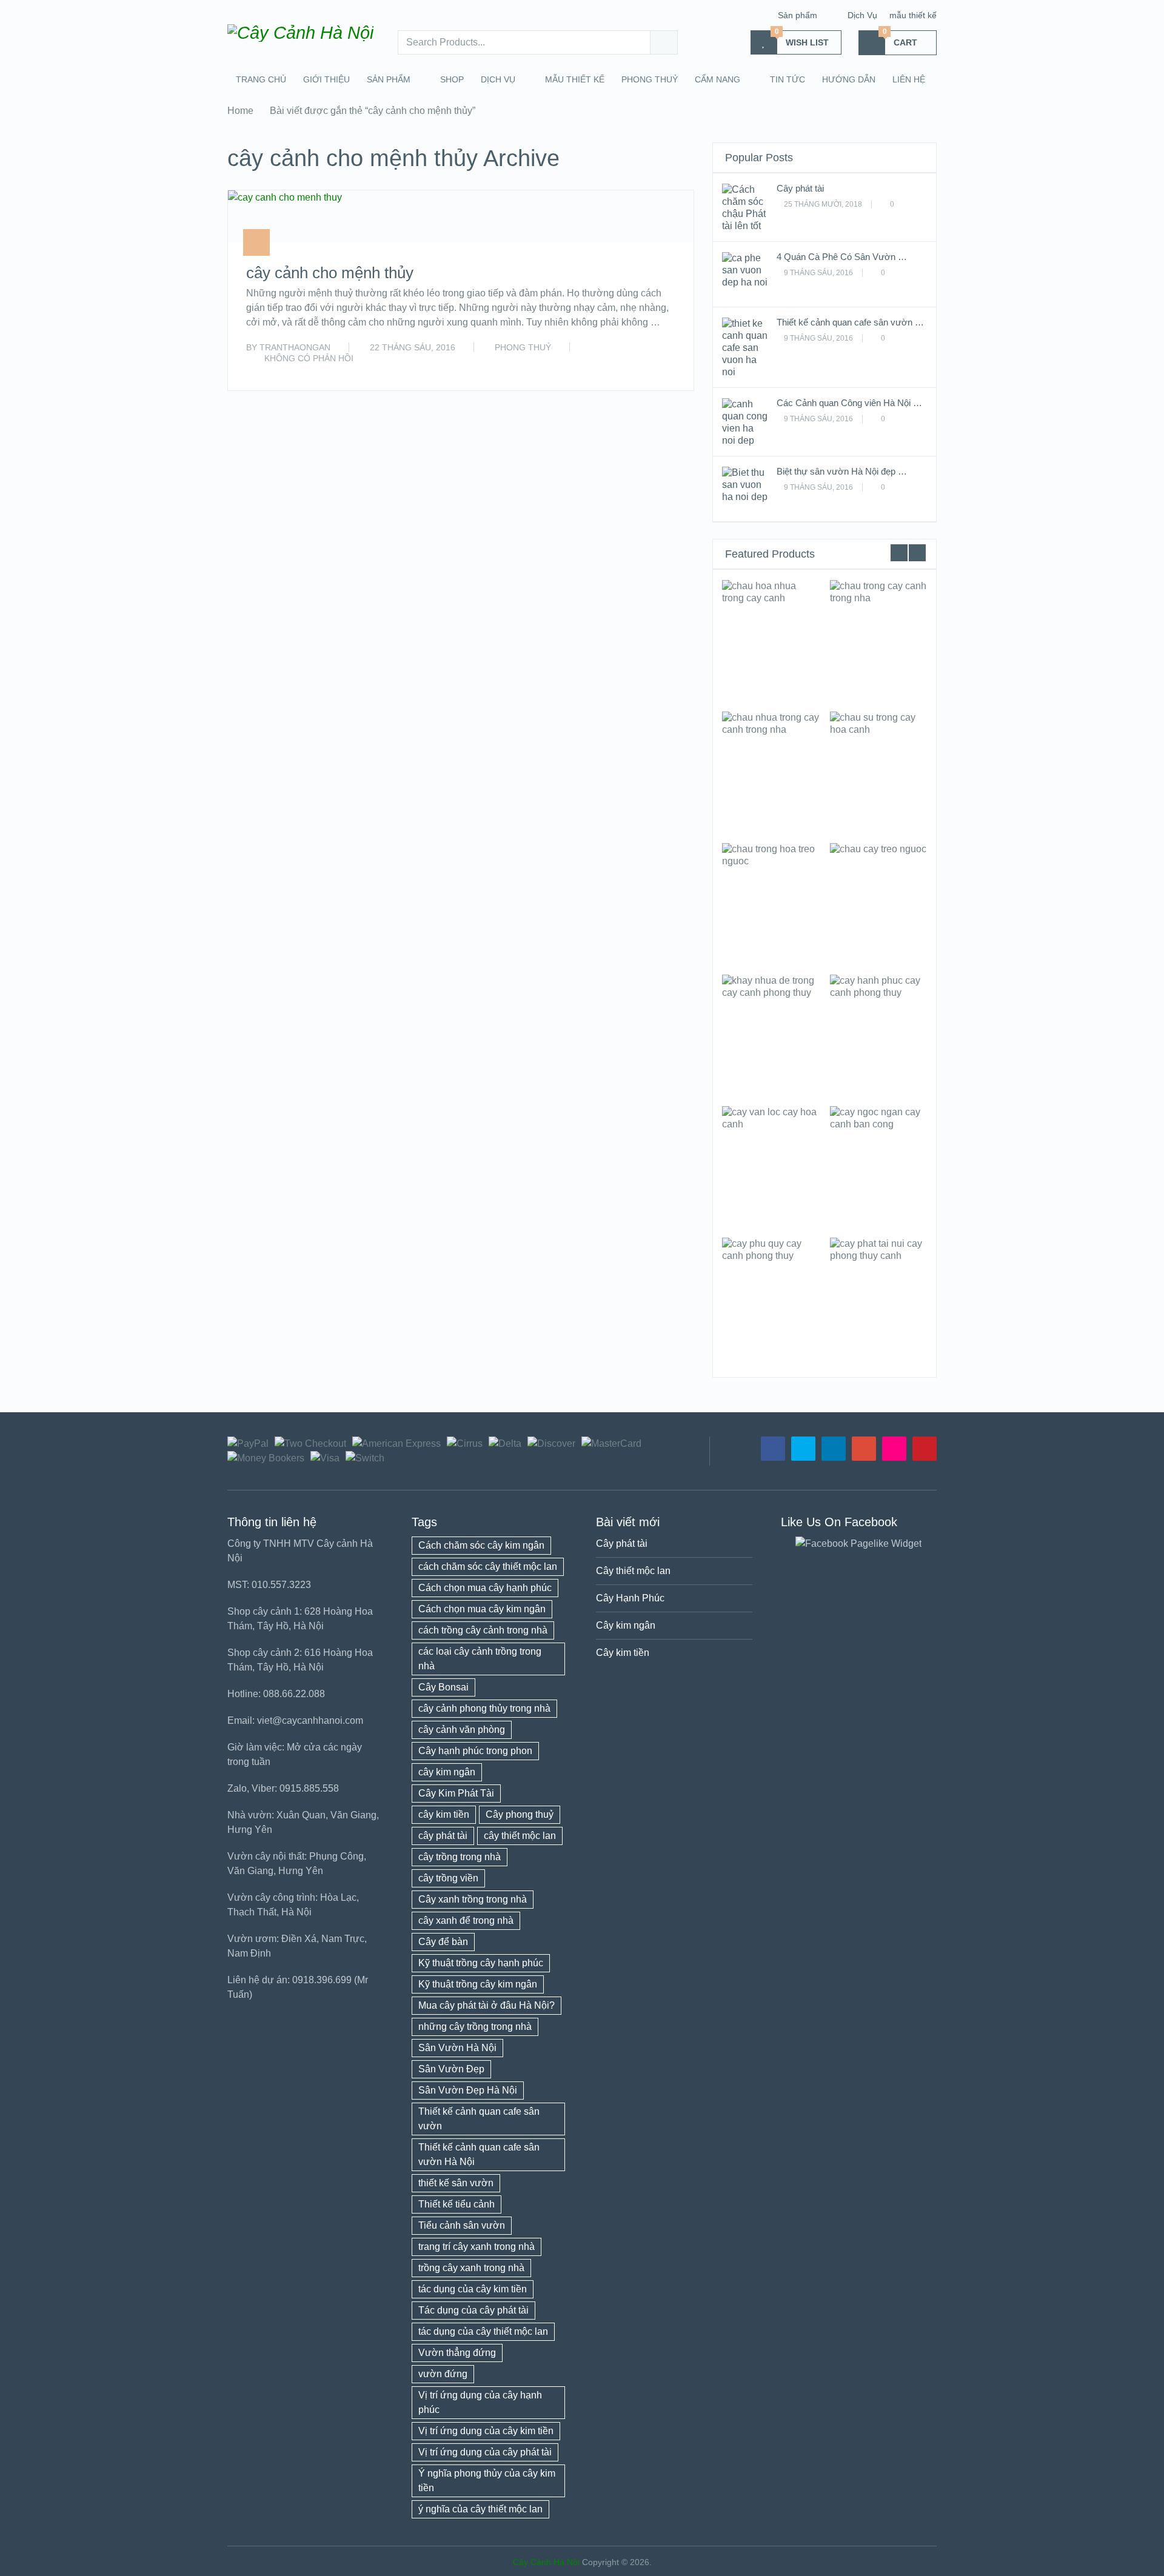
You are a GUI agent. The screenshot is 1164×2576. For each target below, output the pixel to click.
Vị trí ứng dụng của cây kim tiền (486, 2431)
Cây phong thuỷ (520, 1814)
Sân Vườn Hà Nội (457, 2048)
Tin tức (788, 79)
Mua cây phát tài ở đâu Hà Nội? (487, 2005)
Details (771, 640)
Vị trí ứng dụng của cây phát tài (485, 2452)
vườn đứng (443, 2374)
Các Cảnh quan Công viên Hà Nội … (849, 403)
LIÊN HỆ (909, 79)
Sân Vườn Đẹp (451, 2069)
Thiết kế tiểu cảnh (457, 2204)
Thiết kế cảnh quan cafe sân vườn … (850, 322)
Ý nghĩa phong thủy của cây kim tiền (487, 2481)
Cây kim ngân (626, 1625)
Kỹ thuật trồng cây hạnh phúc (481, 1963)
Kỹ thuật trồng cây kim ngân (478, 1984)
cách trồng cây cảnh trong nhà (483, 1630)
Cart (900, 39)
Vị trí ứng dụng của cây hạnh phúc (480, 2402)
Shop (452, 79)
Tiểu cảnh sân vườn (462, 2225)
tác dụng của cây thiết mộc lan (483, 2331)
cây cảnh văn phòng (462, 1730)
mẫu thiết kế (913, 15)
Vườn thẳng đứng (457, 2353)
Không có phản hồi (309, 358)
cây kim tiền (444, 1814)
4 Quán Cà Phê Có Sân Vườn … (842, 257)
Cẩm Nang (717, 79)
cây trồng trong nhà (460, 1857)
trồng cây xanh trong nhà (471, 2268)
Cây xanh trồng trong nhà (473, 1899)
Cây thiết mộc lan (633, 1571)
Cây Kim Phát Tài (456, 1793)
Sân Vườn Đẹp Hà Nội (468, 2090)
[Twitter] (803, 1449)
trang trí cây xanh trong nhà (477, 2247)
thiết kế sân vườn (456, 2183)
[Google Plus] (864, 1449)
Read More (650, 368)
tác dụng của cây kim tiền (473, 2289)
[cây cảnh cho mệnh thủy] (285, 216)
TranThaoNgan (295, 347)
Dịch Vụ (862, 15)
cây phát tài (443, 1836)
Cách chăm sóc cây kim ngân (481, 1545)
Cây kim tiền (623, 1653)
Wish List (802, 39)
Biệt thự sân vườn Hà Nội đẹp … (842, 471)
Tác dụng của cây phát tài (473, 2310)
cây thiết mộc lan (520, 1836)
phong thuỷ (650, 79)
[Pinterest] (925, 1449)
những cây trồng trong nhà (475, 2027)
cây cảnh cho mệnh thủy (330, 273)
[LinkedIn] (834, 1449)
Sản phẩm (798, 15)
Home (240, 111)
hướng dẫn (849, 79)
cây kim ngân (447, 1772)
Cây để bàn (443, 1942)
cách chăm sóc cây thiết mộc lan (488, 1567)
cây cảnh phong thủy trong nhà (484, 1708)
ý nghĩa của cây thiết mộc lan (480, 2509)
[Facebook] (773, 1449)
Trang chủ (261, 79)
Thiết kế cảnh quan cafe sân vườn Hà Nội (479, 2154)
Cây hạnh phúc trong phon (475, 1751)
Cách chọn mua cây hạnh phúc (485, 1588)
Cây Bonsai (443, 1687)
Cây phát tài (800, 188)
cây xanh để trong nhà (466, 1920)
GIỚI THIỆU (326, 79)
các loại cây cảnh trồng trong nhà (480, 1659)
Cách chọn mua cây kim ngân (482, 1609)
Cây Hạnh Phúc (630, 1598)
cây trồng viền (448, 1878)
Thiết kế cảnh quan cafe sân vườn (479, 2119)
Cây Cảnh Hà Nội (546, 2562)
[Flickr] (894, 1449)
